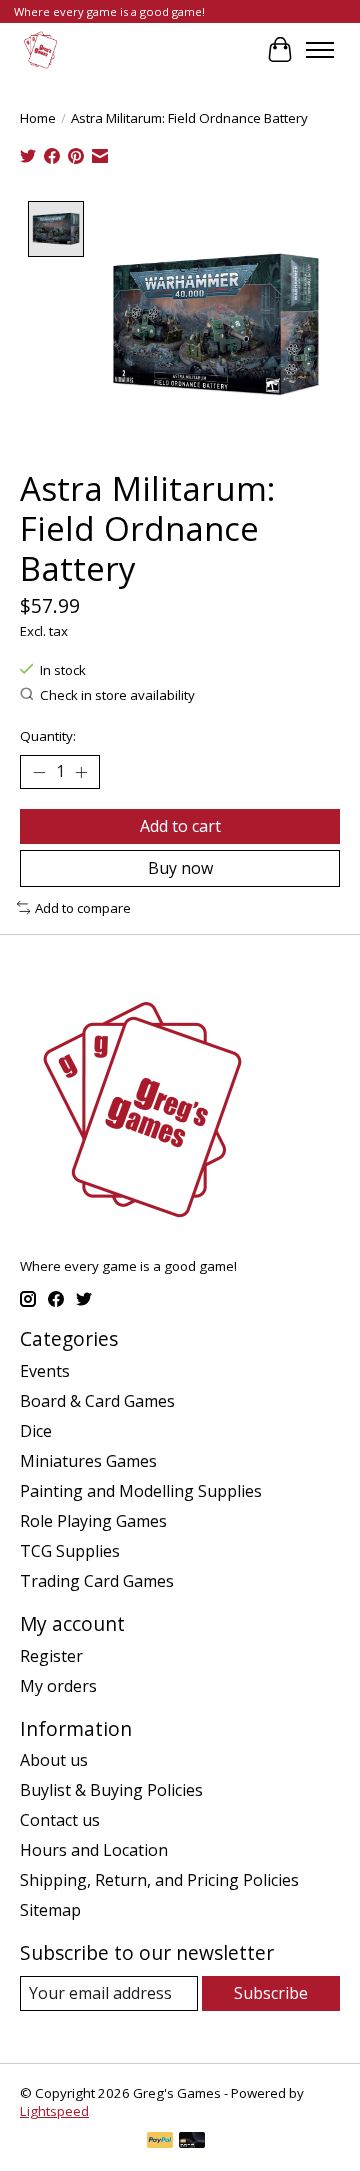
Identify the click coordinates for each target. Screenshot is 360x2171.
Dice (36, 1431)
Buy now (180, 868)
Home (38, 118)
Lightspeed (54, 2111)
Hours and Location (94, 1850)
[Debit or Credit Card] (192, 2142)
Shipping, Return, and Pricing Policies (159, 1880)
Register (51, 1656)
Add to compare (83, 908)
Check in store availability (117, 695)
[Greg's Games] (40, 49)
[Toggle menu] (320, 50)
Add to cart (180, 826)
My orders (58, 1686)
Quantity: (48, 736)
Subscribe (271, 1993)
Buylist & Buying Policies (111, 1790)
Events (45, 1371)
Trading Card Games (97, 1581)
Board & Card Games (97, 1401)
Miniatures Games (88, 1461)
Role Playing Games (93, 1521)
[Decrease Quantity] (39, 772)
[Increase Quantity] (81, 772)
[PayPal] (160, 2142)
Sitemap (50, 1910)
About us (54, 1760)
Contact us (60, 1820)
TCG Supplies (70, 1551)
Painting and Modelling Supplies (141, 1491)
